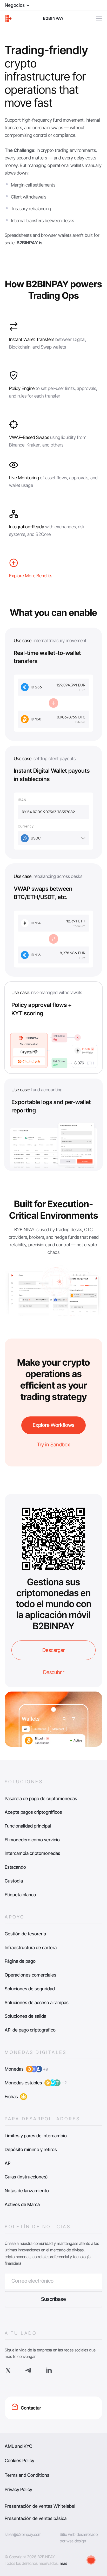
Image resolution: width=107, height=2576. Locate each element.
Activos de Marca (22, 2204)
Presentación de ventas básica (36, 2518)
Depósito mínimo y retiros (31, 2149)
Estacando (15, 1867)
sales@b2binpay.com (23, 2534)
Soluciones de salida (25, 2016)
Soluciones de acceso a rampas (37, 2002)
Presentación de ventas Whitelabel (40, 2506)
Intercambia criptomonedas (32, 1853)
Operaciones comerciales (31, 1975)
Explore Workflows (54, 1425)
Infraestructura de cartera (31, 1948)
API (8, 2163)
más (63, 2563)
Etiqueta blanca (20, 1895)
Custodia (14, 1881)
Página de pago (20, 1961)
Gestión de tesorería (25, 1934)
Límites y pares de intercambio (36, 2136)
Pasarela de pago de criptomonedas (41, 1798)
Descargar (53, 1650)
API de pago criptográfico (30, 2030)
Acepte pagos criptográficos (33, 1812)
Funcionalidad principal (28, 1826)
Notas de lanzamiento (27, 2191)
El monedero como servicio (32, 1840)
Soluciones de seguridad (30, 1989)
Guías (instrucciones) (26, 2177)
